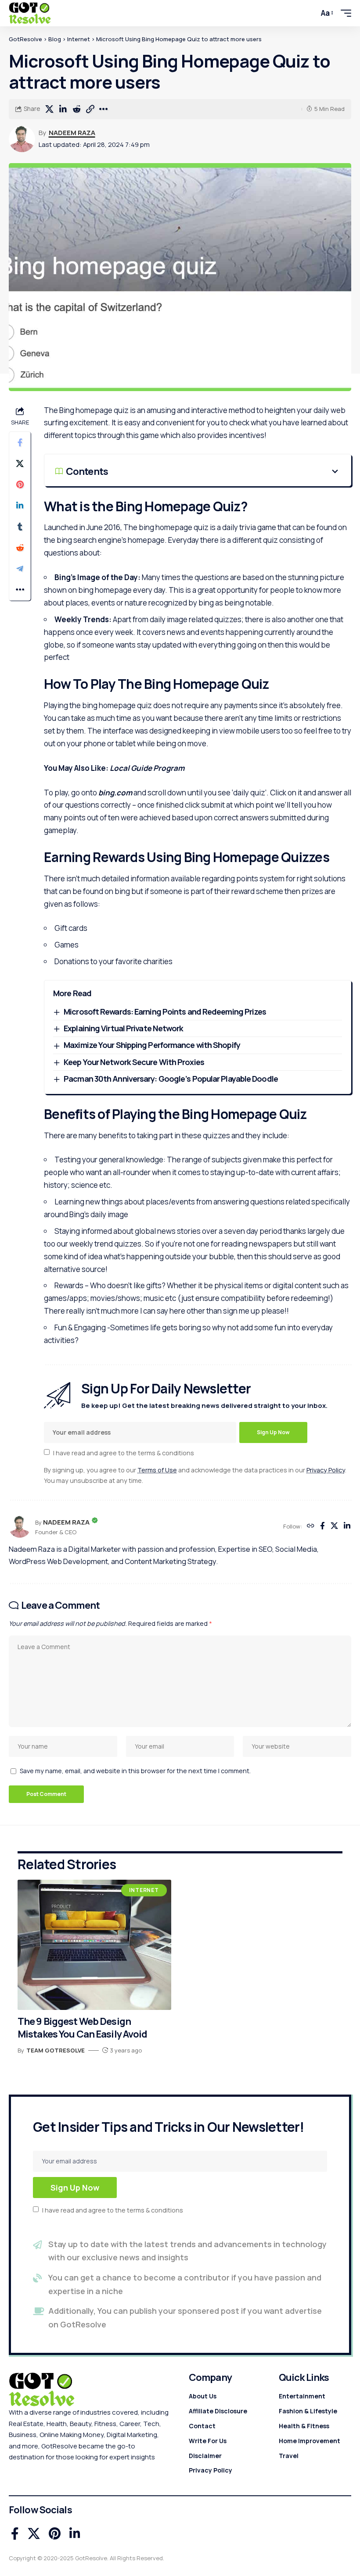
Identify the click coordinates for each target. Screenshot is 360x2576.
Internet (144, 1890)
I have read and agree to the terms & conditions (124, 1452)
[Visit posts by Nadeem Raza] (22, 139)
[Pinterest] (55, 2534)
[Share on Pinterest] (20, 485)
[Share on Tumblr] (20, 527)
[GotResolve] (30, 13)
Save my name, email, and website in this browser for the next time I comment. (135, 1771)
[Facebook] (322, 1527)
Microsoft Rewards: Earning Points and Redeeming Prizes (165, 1012)
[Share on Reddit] (76, 109)
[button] (307, 13)
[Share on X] (49, 109)
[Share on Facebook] (20, 442)
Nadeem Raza (72, 132)
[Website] (311, 1527)
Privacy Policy (326, 1470)
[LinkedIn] (347, 1527)
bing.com (115, 793)
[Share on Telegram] (20, 569)
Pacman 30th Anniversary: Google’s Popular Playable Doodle (171, 1079)
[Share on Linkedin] (63, 109)
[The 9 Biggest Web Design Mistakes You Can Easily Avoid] (94, 1945)
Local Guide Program (147, 768)
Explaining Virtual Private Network (123, 1028)
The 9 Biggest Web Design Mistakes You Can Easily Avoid (82, 2028)
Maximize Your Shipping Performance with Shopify (153, 1045)
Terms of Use (157, 1470)
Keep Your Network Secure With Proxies (134, 1062)
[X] (334, 1527)
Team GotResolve (56, 2050)
